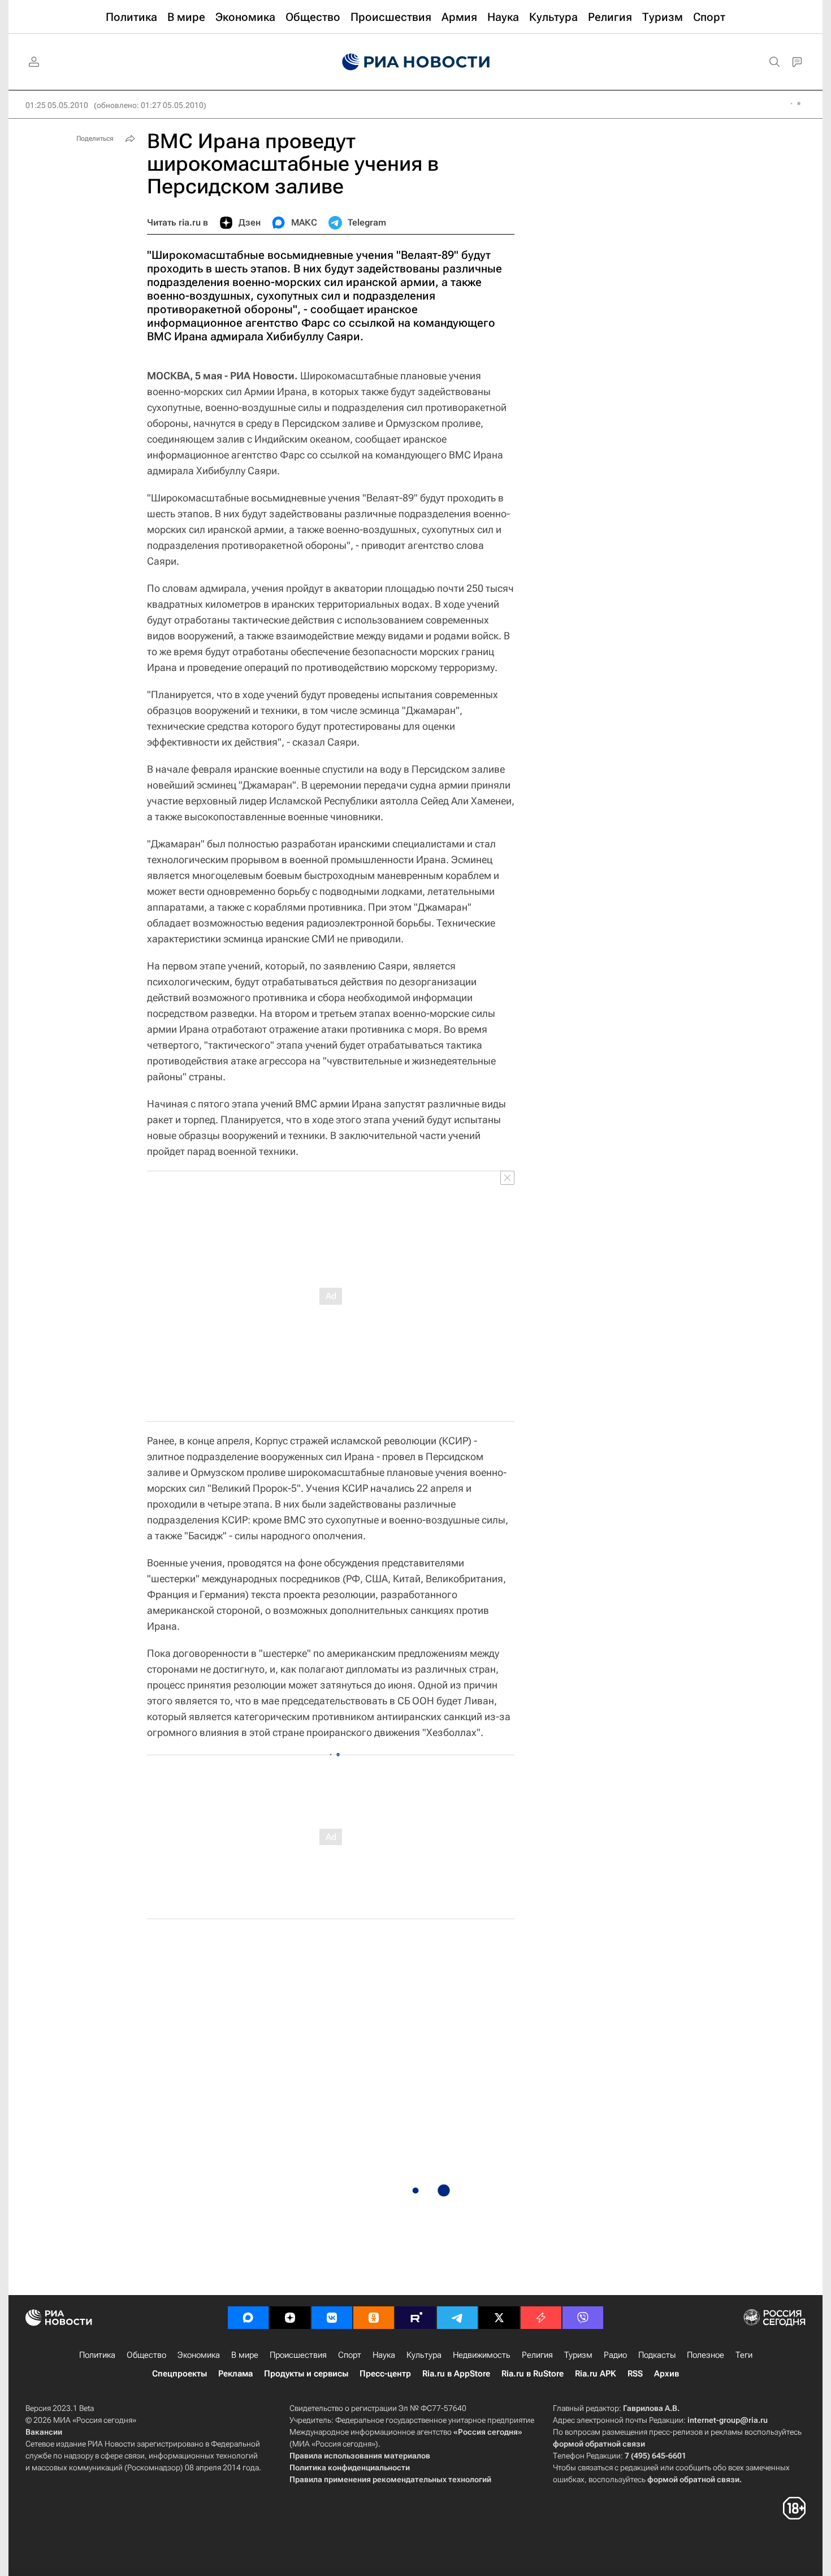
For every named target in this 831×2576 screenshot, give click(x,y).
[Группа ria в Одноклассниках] (374, 2318)
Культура (424, 2355)
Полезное (706, 2355)
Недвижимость (482, 2355)
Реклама (235, 2374)
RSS (635, 2374)
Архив (666, 2374)
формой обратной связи (599, 2444)
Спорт (350, 2355)
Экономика (199, 2355)
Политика (97, 2355)
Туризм (578, 2355)
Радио (615, 2355)
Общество (146, 2355)
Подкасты (657, 2355)
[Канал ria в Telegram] (457, 2318)
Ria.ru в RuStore (533, 2374)
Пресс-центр (385, 2374)
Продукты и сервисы (306, 2374)
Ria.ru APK (596, 2374)
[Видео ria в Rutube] (415, 2318)
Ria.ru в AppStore (456, 2374)
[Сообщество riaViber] (583, 2318)
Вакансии (44, 2432)
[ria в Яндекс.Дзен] (290, 2318)
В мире (245, 2355)
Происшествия (298, 2355)
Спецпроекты (179, 2374)
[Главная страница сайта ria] (416, 62)
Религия (537, 2355)
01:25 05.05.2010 (57, 105)
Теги (744, 2355)
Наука (384, 2355)
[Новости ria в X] (499, 2318)
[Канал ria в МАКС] (248, 2318)
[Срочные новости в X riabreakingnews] (541, 2318)
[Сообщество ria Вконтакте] (332, 2318)
